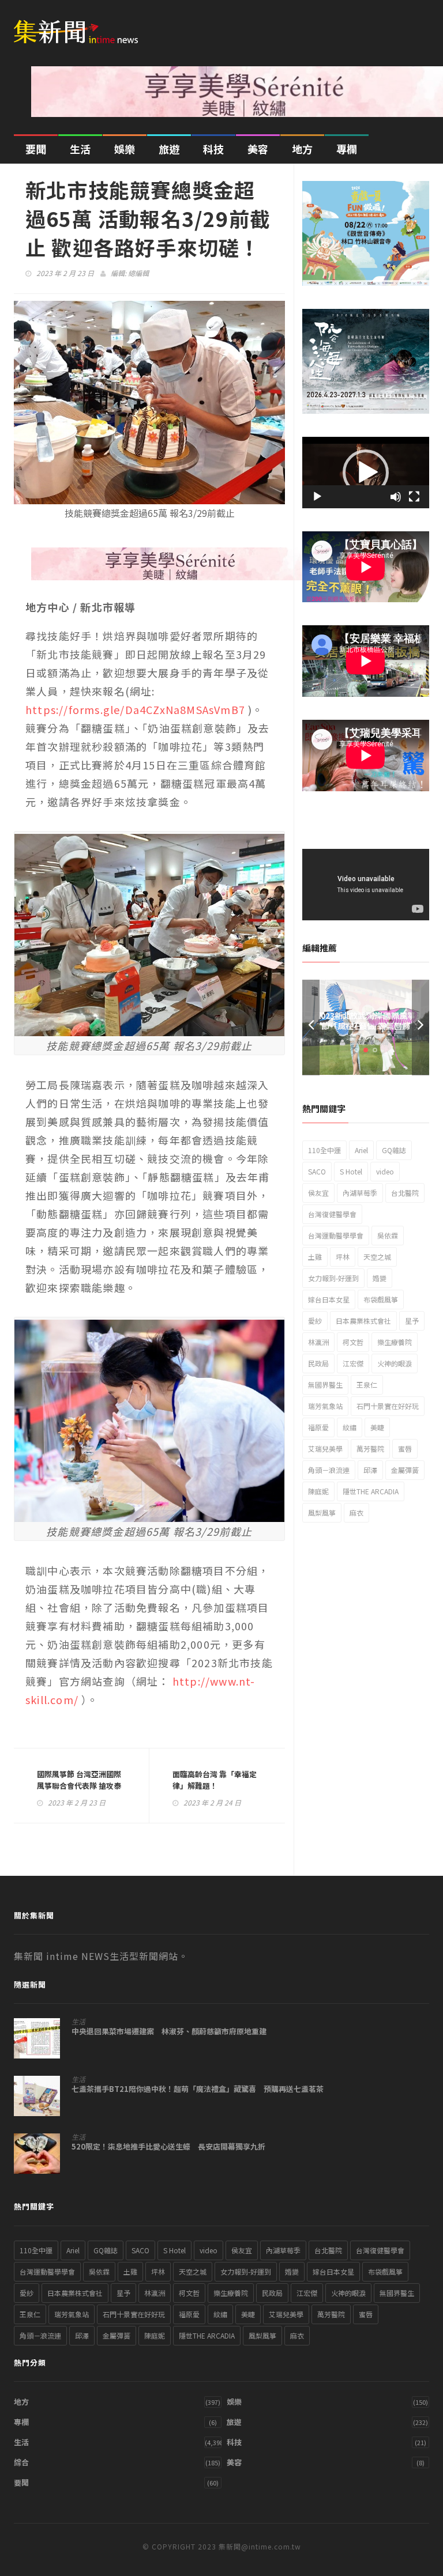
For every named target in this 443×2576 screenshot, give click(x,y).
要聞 (36, 149)
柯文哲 (353, 1342)
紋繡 (350, 1427)
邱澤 (370, 1470)
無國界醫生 (325, 1385)
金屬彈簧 (405, 1470)
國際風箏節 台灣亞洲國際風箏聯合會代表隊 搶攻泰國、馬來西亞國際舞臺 (79, 1786)
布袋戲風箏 (381, 1299)
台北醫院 (405, 1193)
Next (421, 1027)
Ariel (361, 1150)
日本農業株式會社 (363, 1321)
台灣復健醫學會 (332, 1214)
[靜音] (396, 497)
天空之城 (377, 1257)
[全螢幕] (414, 497)
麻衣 (356, 1512)
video (385, 1171)
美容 (258, 149)
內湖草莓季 (360, 1193)
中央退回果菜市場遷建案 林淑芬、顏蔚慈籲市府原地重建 (169, 2031)
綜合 (21, 2462)
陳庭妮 (318, 1491)
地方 (302, 149)
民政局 (318, 1363)
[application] (366, 473)
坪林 (343, 1257)
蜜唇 (405, 1448)
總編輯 (138, 273)
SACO (317, 1171)
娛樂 (125, 149)
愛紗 (315, 1321)
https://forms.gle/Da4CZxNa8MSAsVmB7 (135, 709)
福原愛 (318, 1427)
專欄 (347, 149)
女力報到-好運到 (333, 1278)
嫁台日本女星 (329, 1299)
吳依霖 (388, 1235)
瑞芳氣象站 (325, 1406)
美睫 (377, 1427)
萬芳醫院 (370, 1448)
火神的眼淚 (395, 1363)
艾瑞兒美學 (325, 1448)
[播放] (317, 497)
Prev (311, 1027)
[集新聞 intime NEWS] (80, 24)
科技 (213, 149)
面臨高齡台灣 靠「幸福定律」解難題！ (215, 1780)
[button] (366, 473)
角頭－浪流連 (329, 1470)
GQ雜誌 (394, 1150)
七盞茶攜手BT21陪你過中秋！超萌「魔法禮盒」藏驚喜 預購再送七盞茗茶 (198, 2089)
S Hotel (351, 1171)
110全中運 (324, 1150)
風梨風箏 (322, 1512)
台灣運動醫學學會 (336, 1235)
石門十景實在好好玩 (388, 1406)
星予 (412, 1321)
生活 (80, 149)
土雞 (315, 1257)
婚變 (380, 1278)
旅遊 (169, 149)
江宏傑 (353, 1363)
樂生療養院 (395, 1342)
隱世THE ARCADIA (371, 1491)
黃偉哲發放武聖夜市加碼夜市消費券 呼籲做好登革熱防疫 (366, 1026)
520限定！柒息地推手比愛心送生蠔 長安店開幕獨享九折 (168, 2147)
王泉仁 (367, 1385)
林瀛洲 (318, 1342)
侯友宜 (318, 1193)
